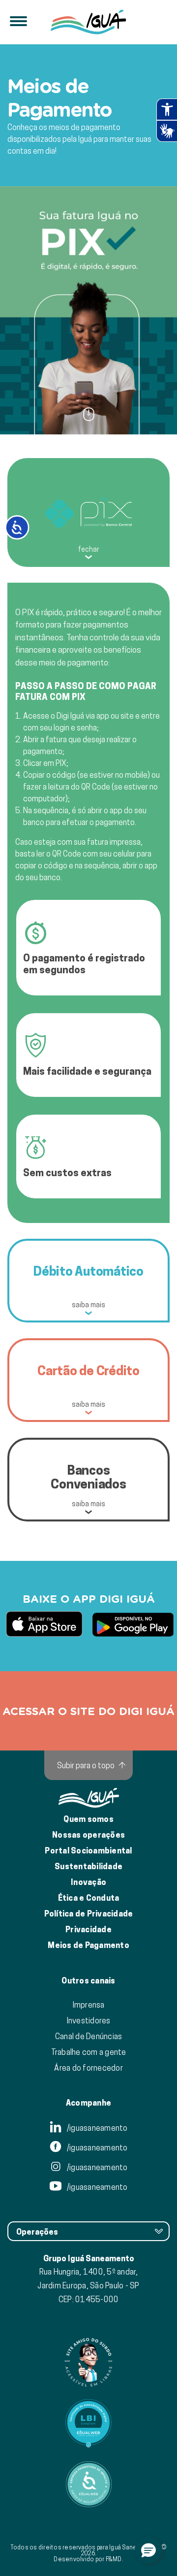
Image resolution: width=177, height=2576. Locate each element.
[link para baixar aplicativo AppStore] (44, 1625)
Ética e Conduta (89, 1898)
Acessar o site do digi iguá (88, 1711)
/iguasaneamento (97, 2128)
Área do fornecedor (88, 2068)
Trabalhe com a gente (89, 2052)
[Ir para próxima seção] (89, 414)
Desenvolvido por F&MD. (88, 2559)
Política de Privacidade (89, 1914)
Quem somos (88, 1819)
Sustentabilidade (88, 1866)
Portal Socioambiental (88, 1851)
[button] (148, 2550)
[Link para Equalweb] (88, 2423)
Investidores (89, 2020)
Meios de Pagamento (88, 1945)
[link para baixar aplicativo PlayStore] (133, 1625)
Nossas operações (88, 1835)
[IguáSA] (88, 22)
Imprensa (89, 2005)
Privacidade (88, 1930)
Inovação (88, 1882)
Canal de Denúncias (89, 2036)
